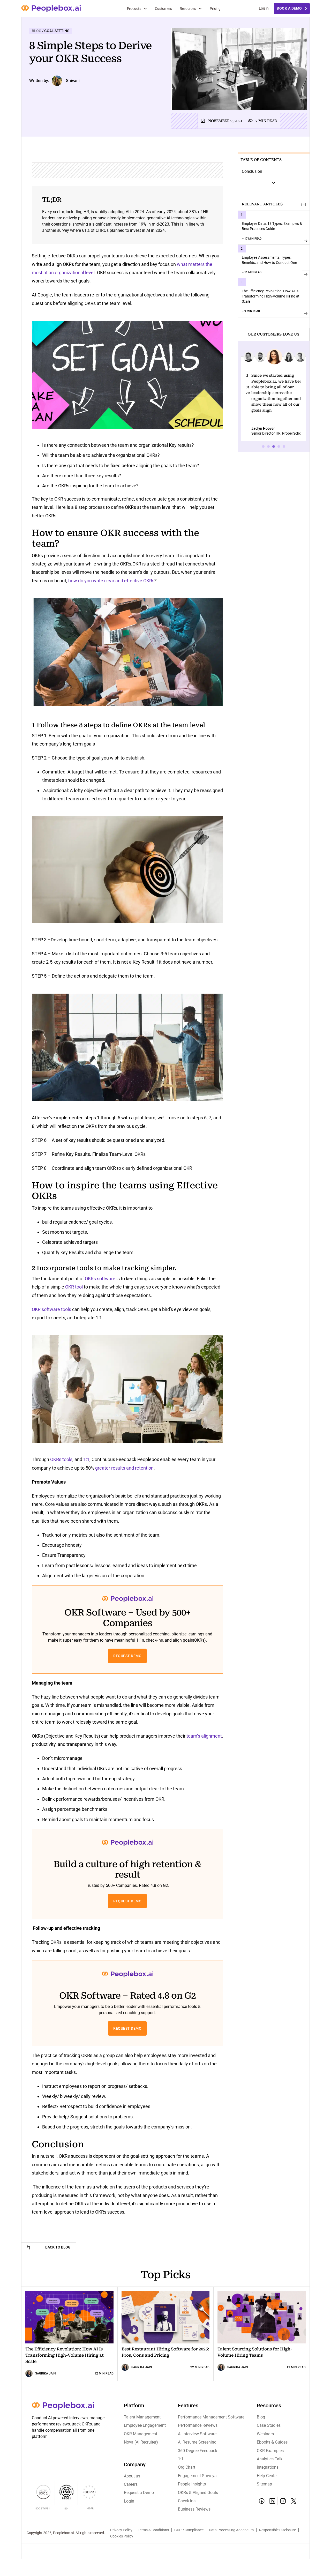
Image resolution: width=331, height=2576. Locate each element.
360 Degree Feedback (198, 2451)
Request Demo (127, 1656)
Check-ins (187, 2501)
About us (132, 2476)
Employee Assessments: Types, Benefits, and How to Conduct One (269, 260)
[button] (248, 357)
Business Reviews (194, 2509)
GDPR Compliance (189, 2530)
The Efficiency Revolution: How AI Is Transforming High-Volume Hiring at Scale (271, 296)
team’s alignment (204, 1736)
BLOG (37, 31)
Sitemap (264, 2484)
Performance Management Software (211, 2417)
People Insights (192, 2484)
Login (129, 2501)
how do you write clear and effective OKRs (111, 581)
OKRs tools (61, 1459)
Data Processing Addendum (231, 2530)
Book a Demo (289, 8)
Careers (131, 2484)
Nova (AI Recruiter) (141, 2442)
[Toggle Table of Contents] (274, 183)
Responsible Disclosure (277, 2530)
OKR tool (74, 1287)
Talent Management (142, 2417)
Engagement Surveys (197, 2476)
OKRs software (100, 1279)
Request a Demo (139, 2493)
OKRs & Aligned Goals (198, 2493)
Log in (264, 8)
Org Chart (187, 2467)
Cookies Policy (122, 2536)
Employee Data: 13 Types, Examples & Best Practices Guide (272, 226)
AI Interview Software (197, 2434)
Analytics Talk (270, 2459)
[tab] (263, 446)
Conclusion (252, 171)
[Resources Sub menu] (200, 9)
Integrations (268, 2467)
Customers (163, 9)
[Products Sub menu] (145, 9)
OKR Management (141, 2434)
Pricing (215, 9)
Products (134, 9)
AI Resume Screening (197, 2442)
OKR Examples (270, 2451)
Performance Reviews (198, 2425)
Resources (188, 9)
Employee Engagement (145, 2425)
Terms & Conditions (153, 2530)
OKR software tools (51, 1309)
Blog (261, 2417)
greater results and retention (124, 1468)
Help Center (267, 2476)
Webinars (265, 2434)
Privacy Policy (121, 2530)
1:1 (86, 1459)
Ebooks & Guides (272, 2442)
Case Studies (269, 2425)
